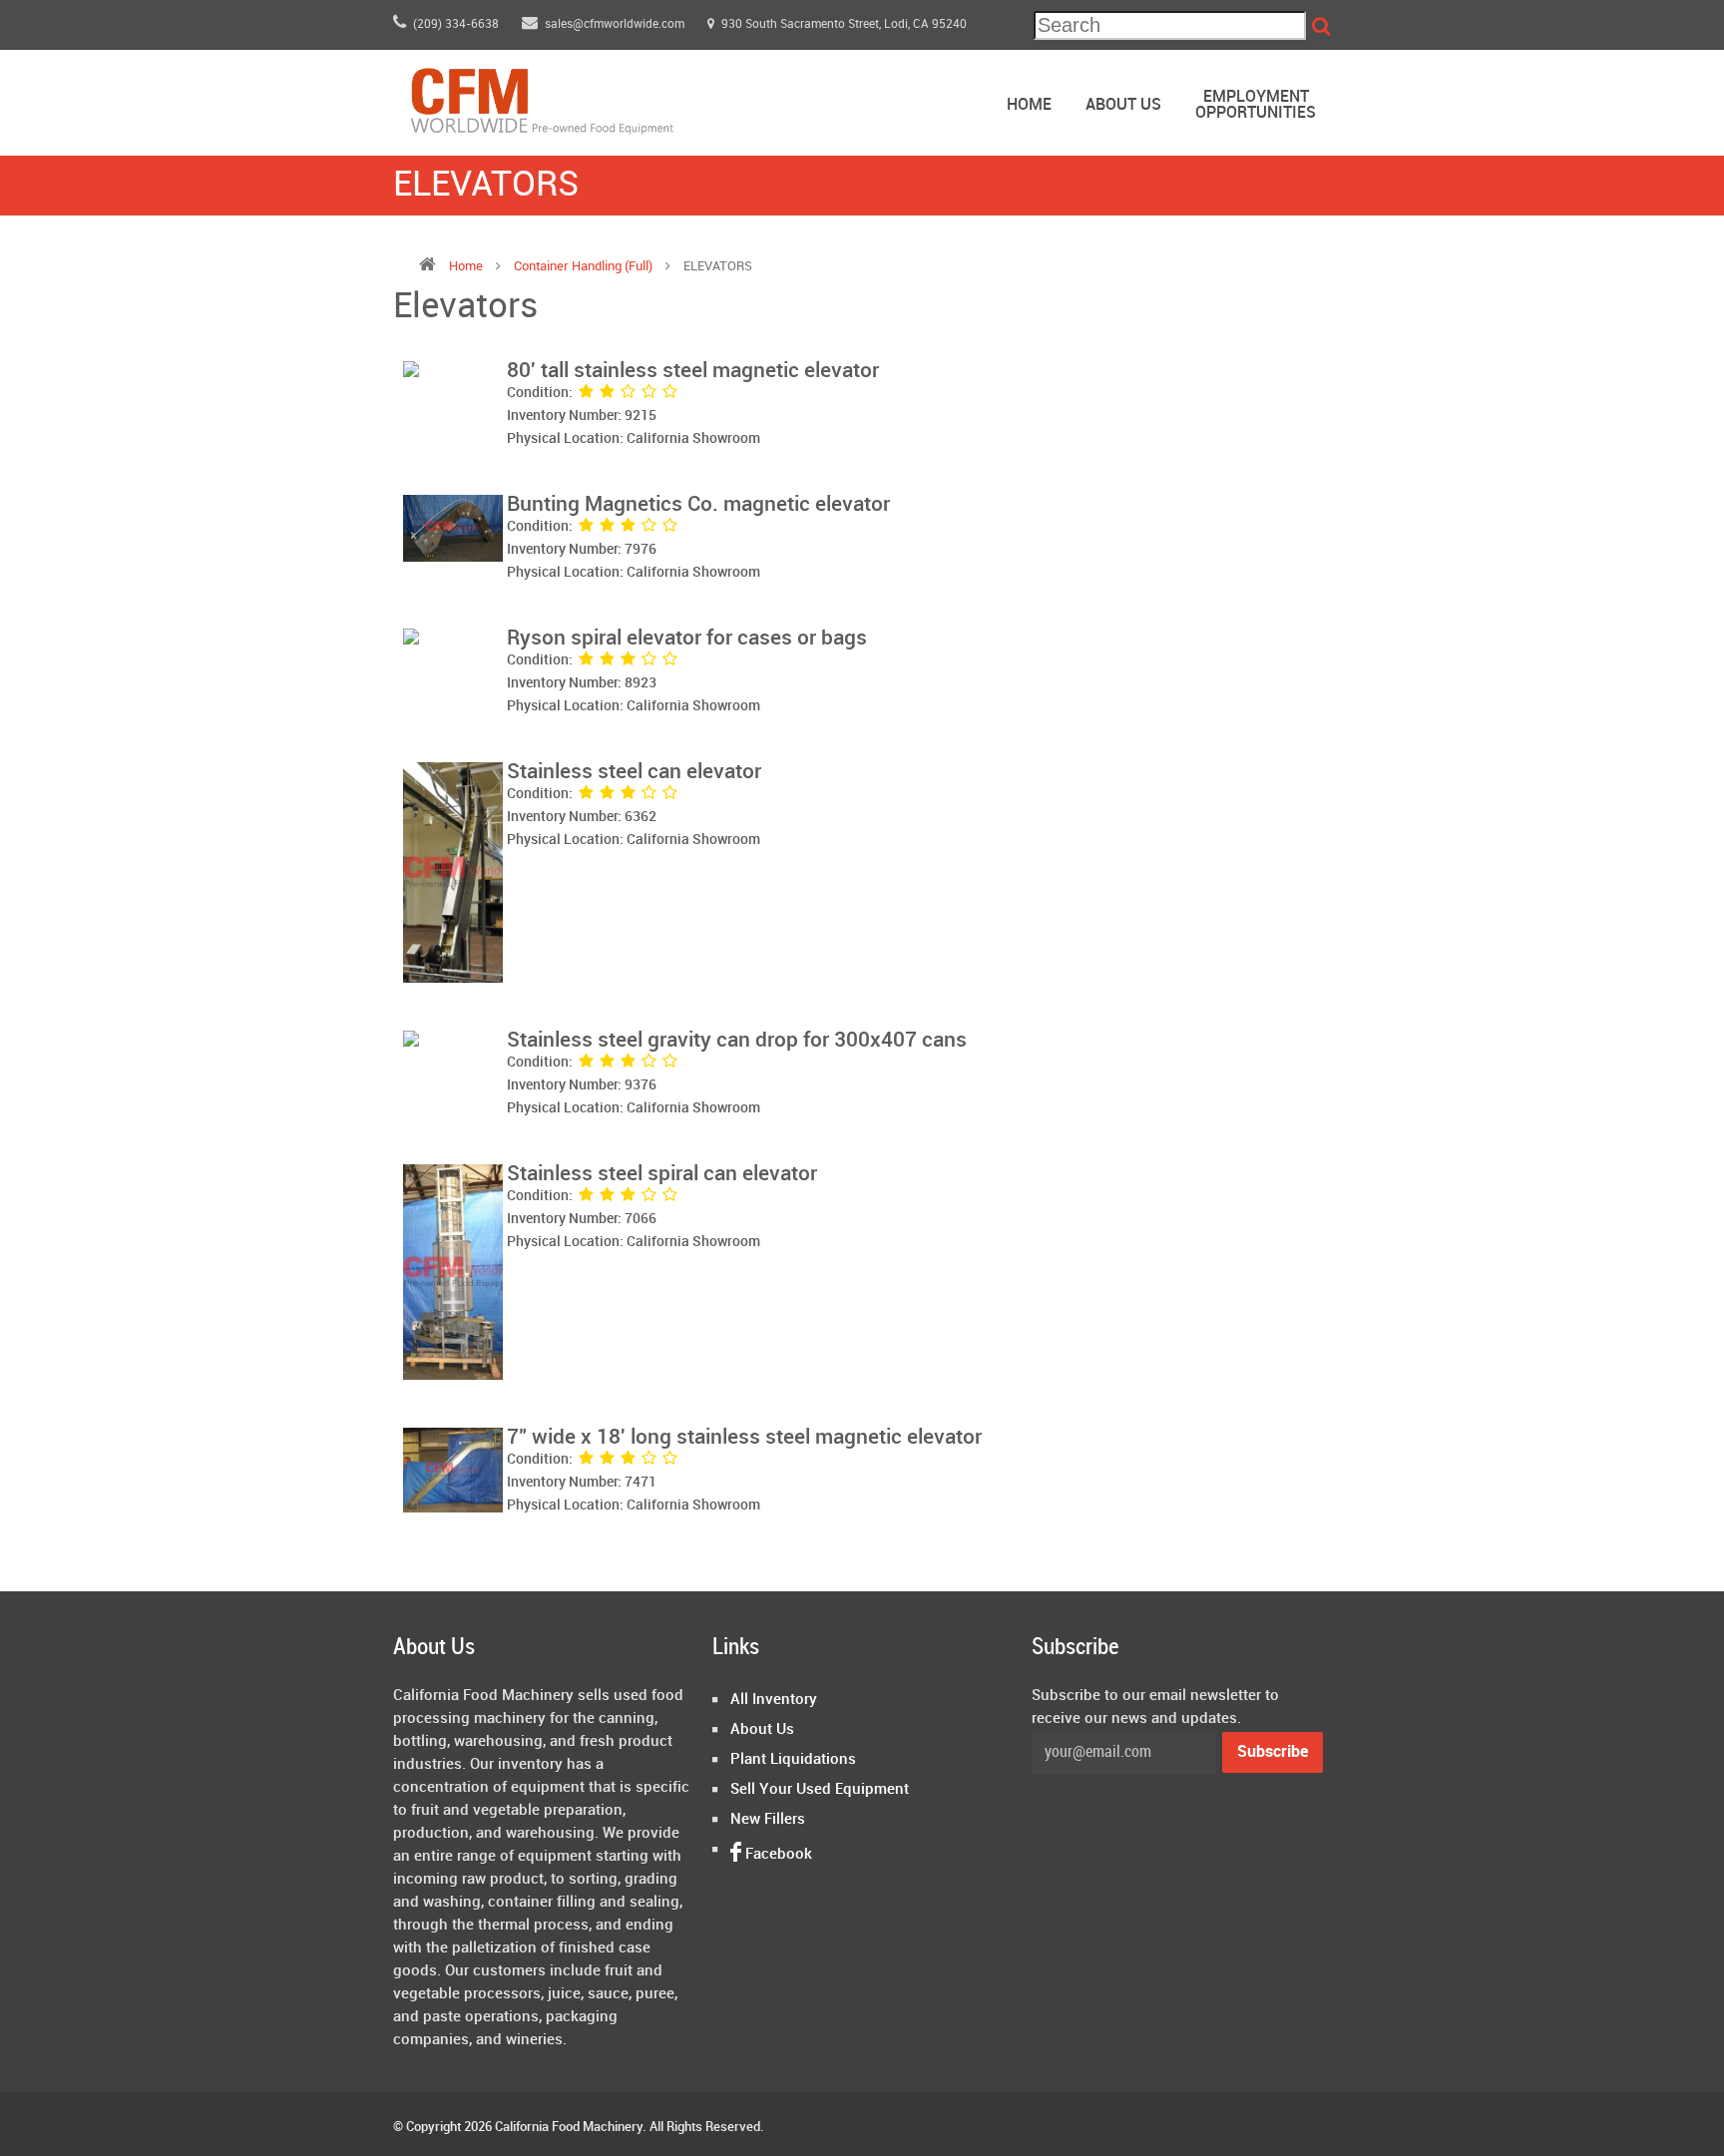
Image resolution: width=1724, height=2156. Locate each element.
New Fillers (768, 1820)
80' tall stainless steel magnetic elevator (693, 371)
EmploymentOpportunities (1256, 105)
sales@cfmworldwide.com (616, 24)
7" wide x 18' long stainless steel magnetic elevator (744, 1438)
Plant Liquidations (793, 1760)
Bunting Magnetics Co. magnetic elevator (698, 505)
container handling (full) (585, 266)
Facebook (777, 1855)
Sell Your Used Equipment (820, 1790)
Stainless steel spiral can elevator (662, 1174)
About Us (1123, 105)
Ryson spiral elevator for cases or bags (687, 639)
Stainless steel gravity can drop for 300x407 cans (737, 1041)
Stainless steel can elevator (634, 772)
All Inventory (774, 1700)
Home (1029, 105)
